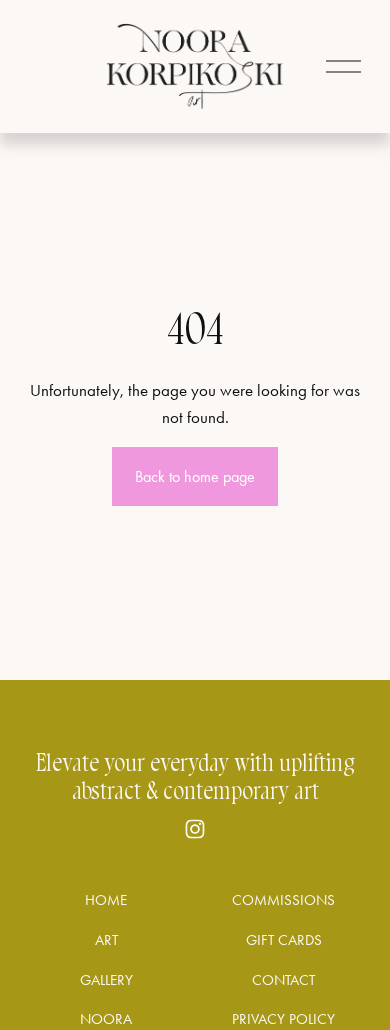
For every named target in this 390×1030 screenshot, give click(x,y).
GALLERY (106, 980)
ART (106, 940)
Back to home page (195, 476)
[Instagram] (195, 829)
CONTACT (283, 980)
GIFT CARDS (284, 940)
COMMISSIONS (283, 900)
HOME (106, 900)
